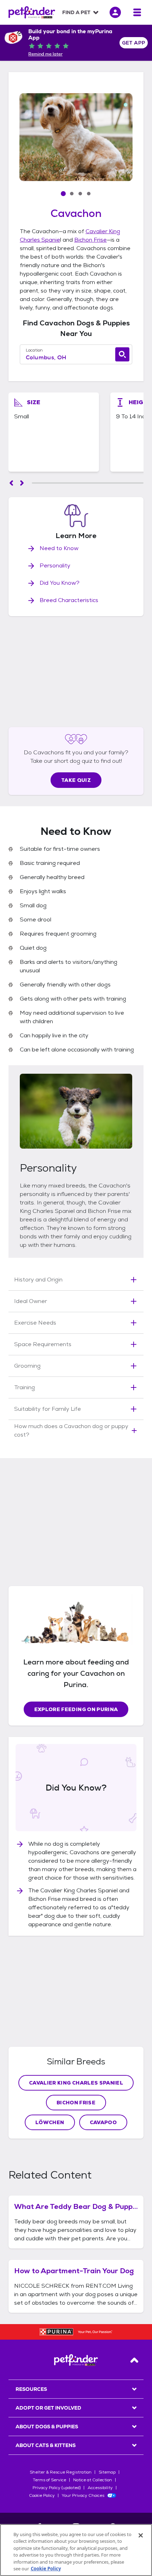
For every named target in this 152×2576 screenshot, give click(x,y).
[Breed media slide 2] (72, 194)
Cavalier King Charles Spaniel (76, 2083)
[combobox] (76, 358)
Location (34, 350)
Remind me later (45, 54)
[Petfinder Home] (32, 12)
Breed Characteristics (69, 600)
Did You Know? (60, 583)
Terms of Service (49, 2480)
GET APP (134, 43)
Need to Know (59, 548)
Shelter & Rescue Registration (61, 2472)
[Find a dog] (122, 354)
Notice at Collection (93, 2480)
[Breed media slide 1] (63, 194)
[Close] (141, 2535)
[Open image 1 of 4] (76, 137)
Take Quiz (76, 780)
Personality (55, 565)
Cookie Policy (42, 2495)
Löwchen (50, 2122)
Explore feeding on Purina (76, 1709)
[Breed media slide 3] (80, 194)
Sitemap (107, 2472)
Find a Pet (76, 12)
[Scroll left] (11, 483)
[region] (76, 2550)
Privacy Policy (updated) (57, 2488)
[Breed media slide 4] (89, 194)
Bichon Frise (76, 2103)
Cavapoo (103, 2122)
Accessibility (100, 2488)
